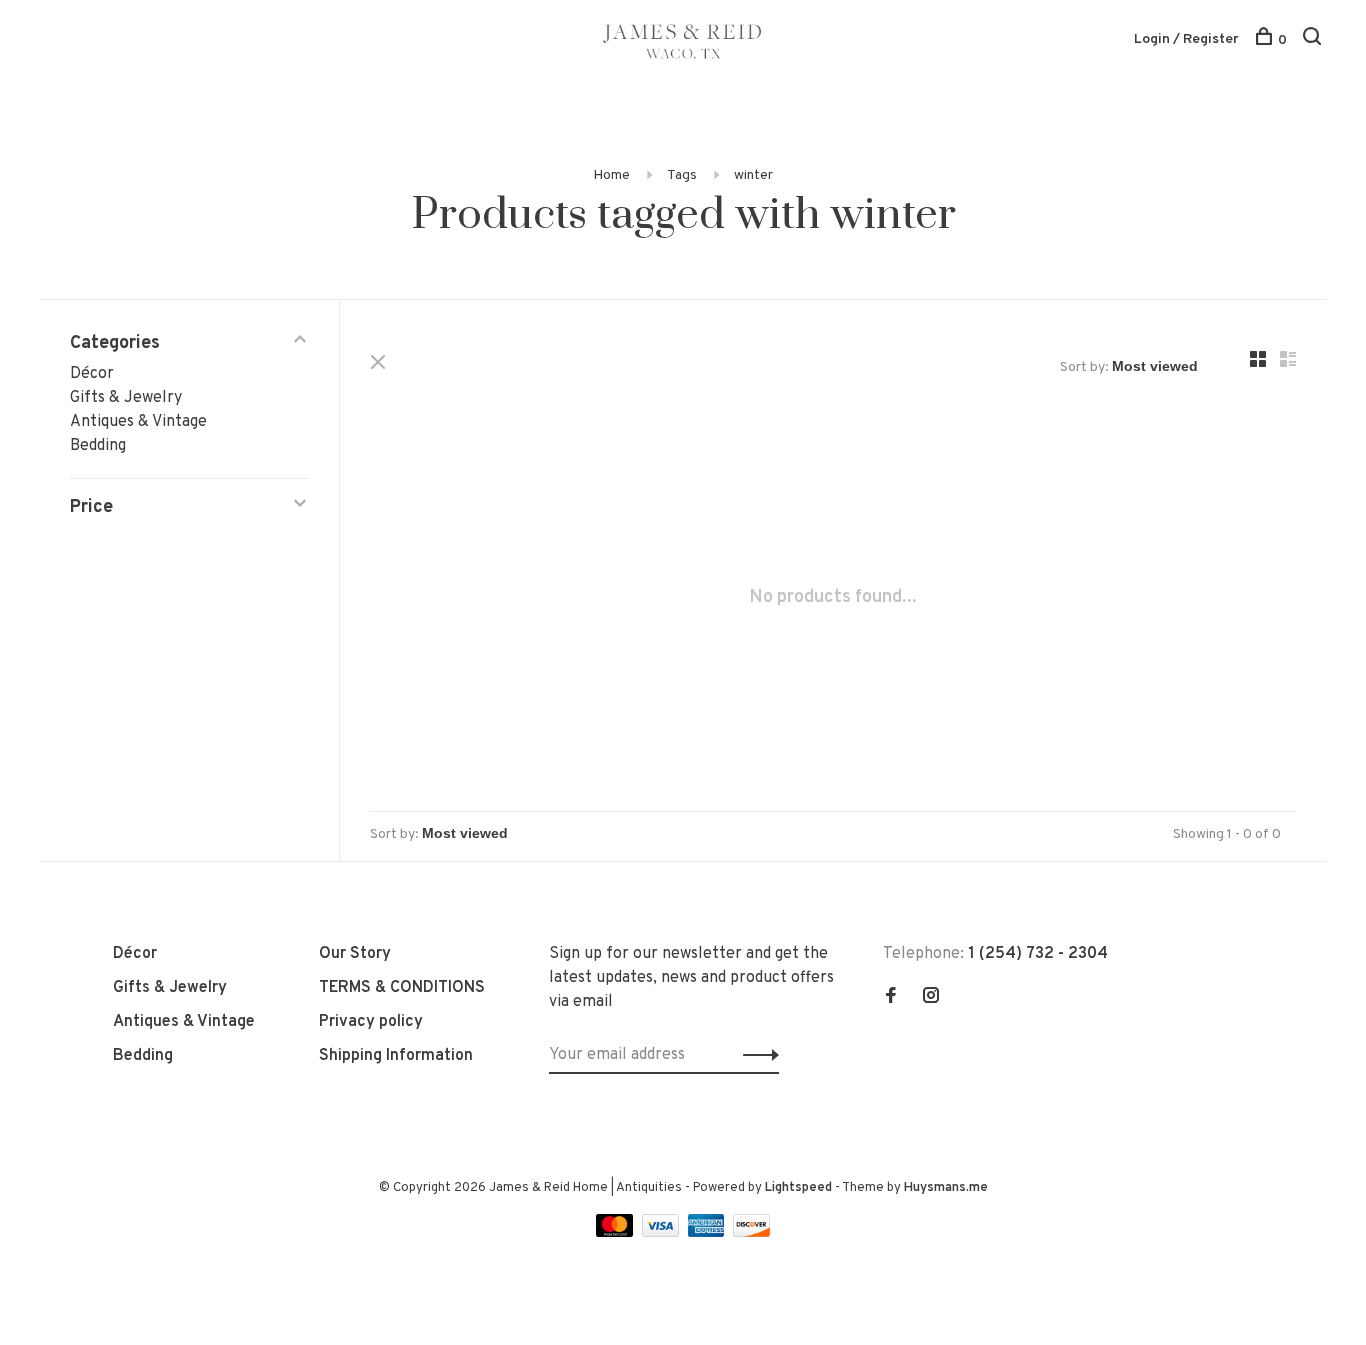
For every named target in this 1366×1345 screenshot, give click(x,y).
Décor (92, 374)
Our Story (355, 954)
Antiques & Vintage (138, 422)
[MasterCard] (616, 1233)
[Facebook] (891, 998)
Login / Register (1186, 39)
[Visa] (662, 1233)
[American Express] (708, 1233)
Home (611, 175)
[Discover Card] (751, 1233)
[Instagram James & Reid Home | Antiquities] (931, 998)
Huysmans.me (946, 1188)
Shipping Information (396, 1056)
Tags (682, 175)
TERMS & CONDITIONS (402, 988)
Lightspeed (798, 1188)
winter (753, 175)
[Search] (1314, 40)
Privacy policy (371, 1022)
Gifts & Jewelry (126, 398)
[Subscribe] (755, 1055)
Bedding (98, 446)
